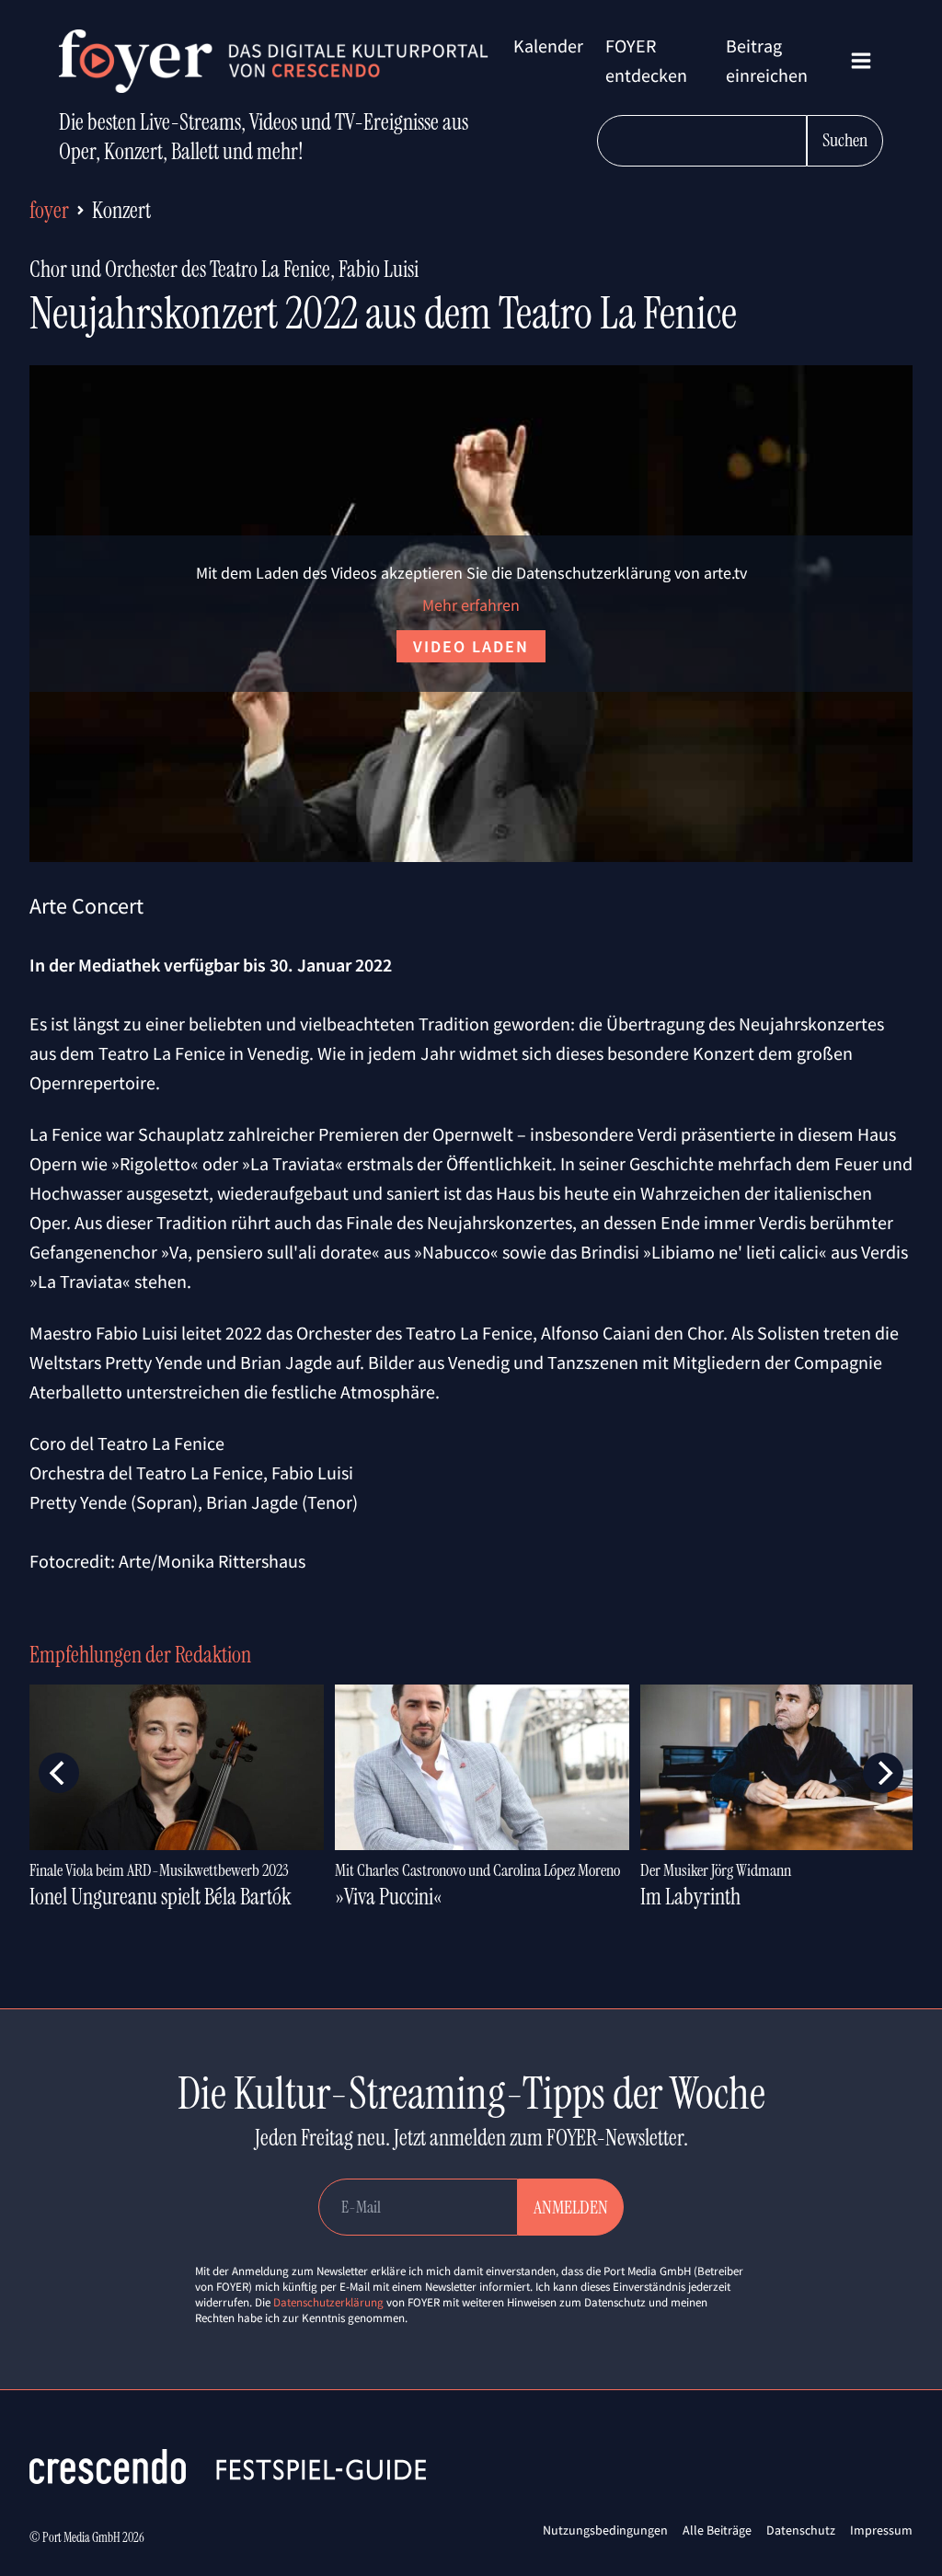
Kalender (548, 46)
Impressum (881, 2530)
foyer (49, 210)
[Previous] (59, 1773)
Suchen (845, 140)
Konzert (121, 210)
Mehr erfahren (471, 605)
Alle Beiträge (717, 2530)
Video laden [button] (471, 646)
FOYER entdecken (646, 60)
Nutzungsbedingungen (605, 2530)
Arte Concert (86, 906)
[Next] (883, 1773)
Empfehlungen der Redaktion (140, 1655)
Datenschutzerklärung (328, 2302)
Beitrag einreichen (767, 60)
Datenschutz (801, 2530)
